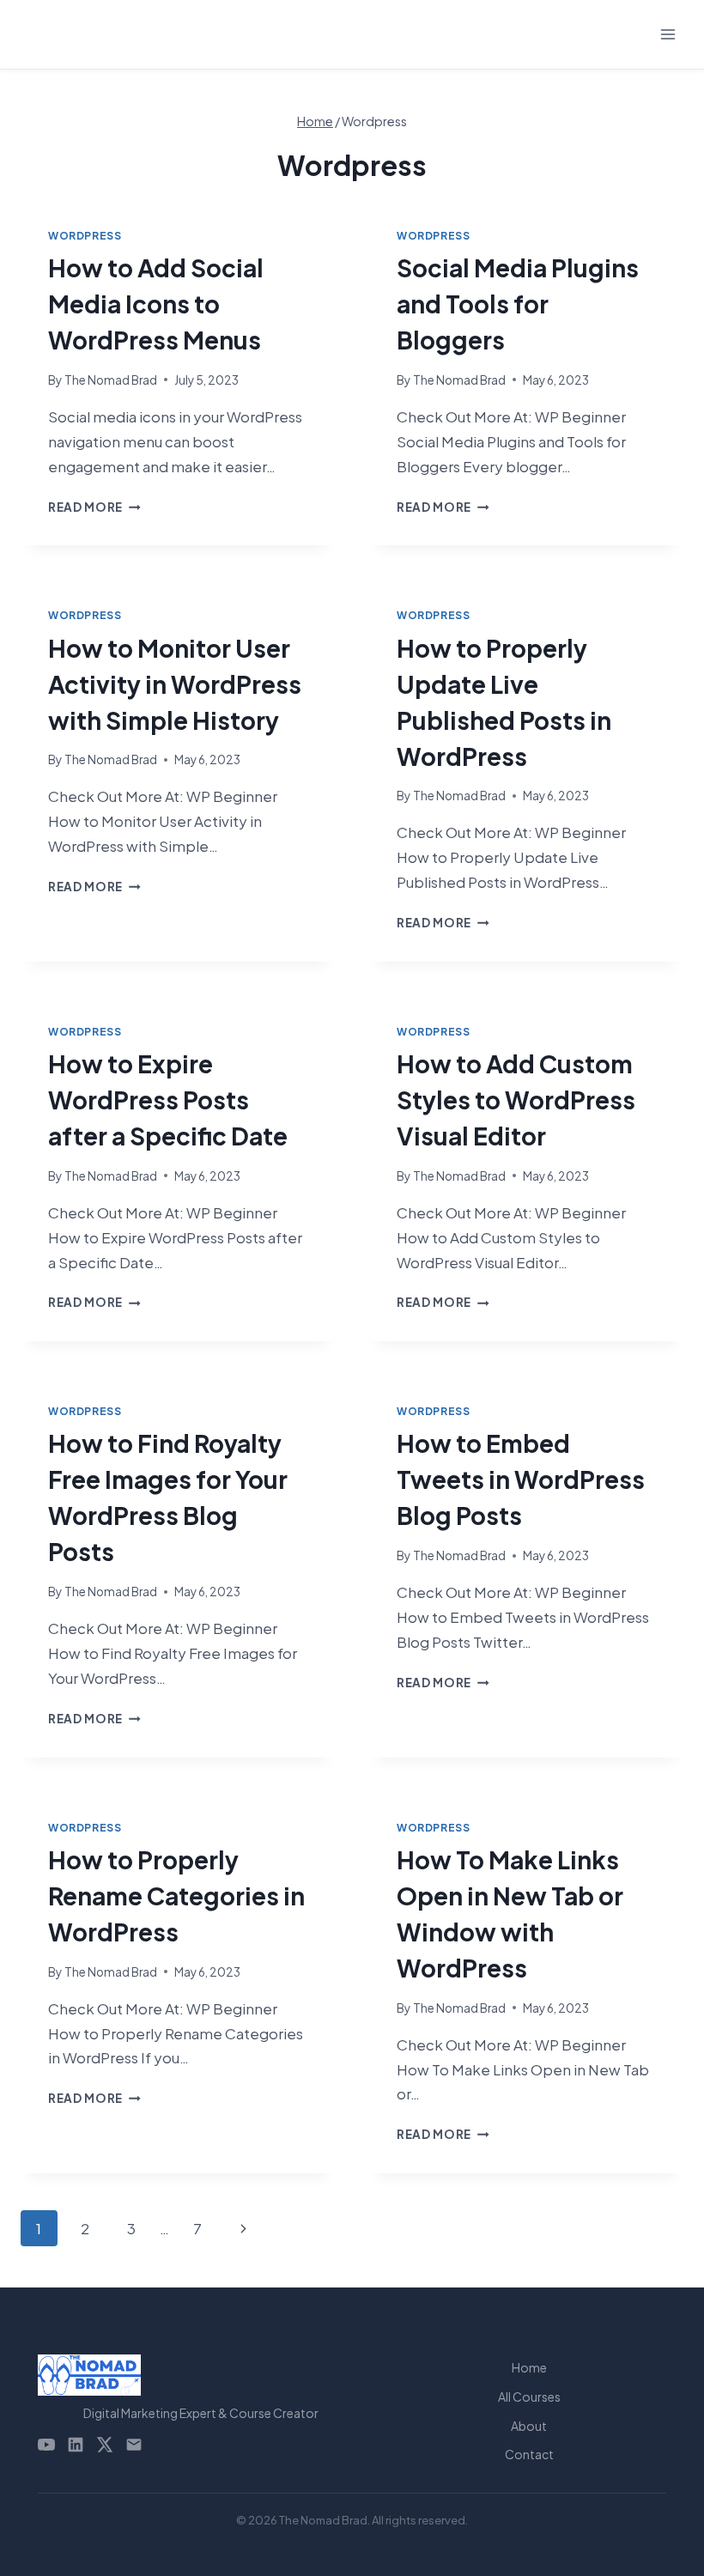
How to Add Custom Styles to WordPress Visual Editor (516, 1100)
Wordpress (85, 236)
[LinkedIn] (76, 2445)
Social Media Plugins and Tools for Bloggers (518, 304)
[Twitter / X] (105, 2445)
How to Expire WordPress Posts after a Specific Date (168, 1100)
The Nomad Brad (111, 380)
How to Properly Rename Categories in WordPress (176, 1896)
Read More (94, 507)
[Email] (134, 2445)
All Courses (529, 2397)
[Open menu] (668, 34)
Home (529, 2367)
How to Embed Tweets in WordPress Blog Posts (521, 1479)
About (529, 2426)
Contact (529, 2454)
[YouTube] (46, 2445)
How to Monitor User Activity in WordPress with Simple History (175, 684)
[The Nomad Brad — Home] (201, 2375)
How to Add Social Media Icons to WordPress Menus (156, 304)
